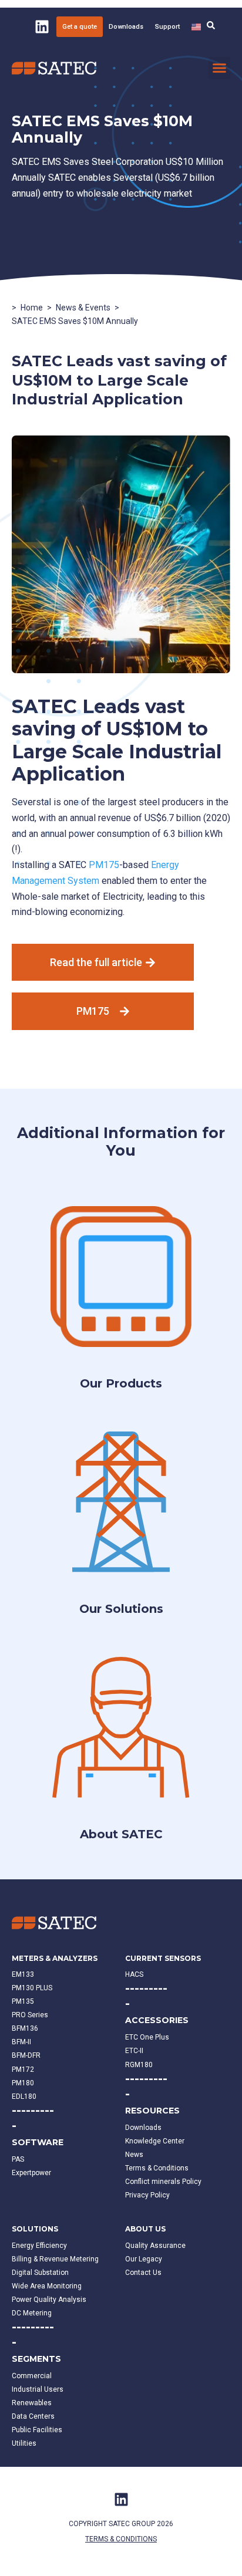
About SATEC (121, 1834)
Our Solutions (121, 1609)
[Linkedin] (42, 26)
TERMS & (100, 2539)
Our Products (121, 1383)
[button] (220, 68)
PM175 (104, 865)
